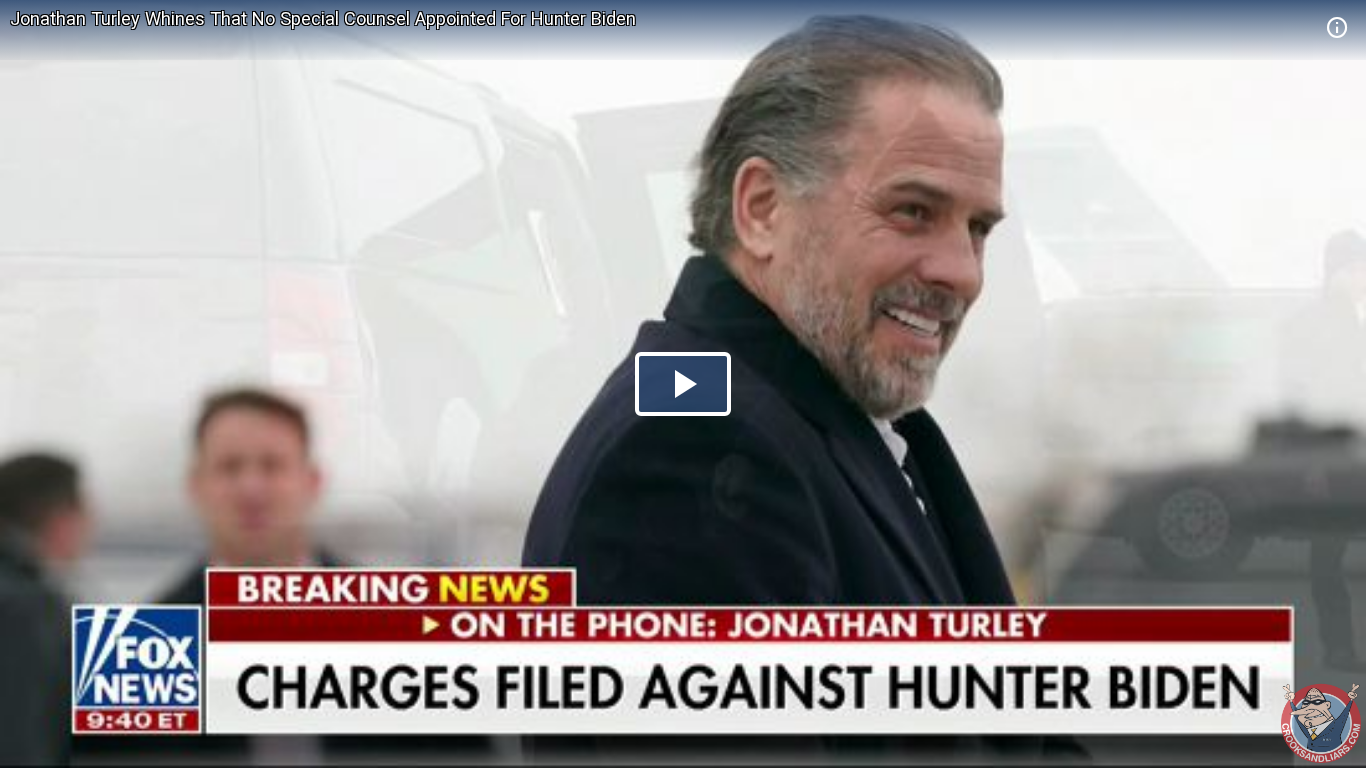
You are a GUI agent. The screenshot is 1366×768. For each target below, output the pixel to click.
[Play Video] (683, 384)
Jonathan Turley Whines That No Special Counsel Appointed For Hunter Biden (323, 18)
